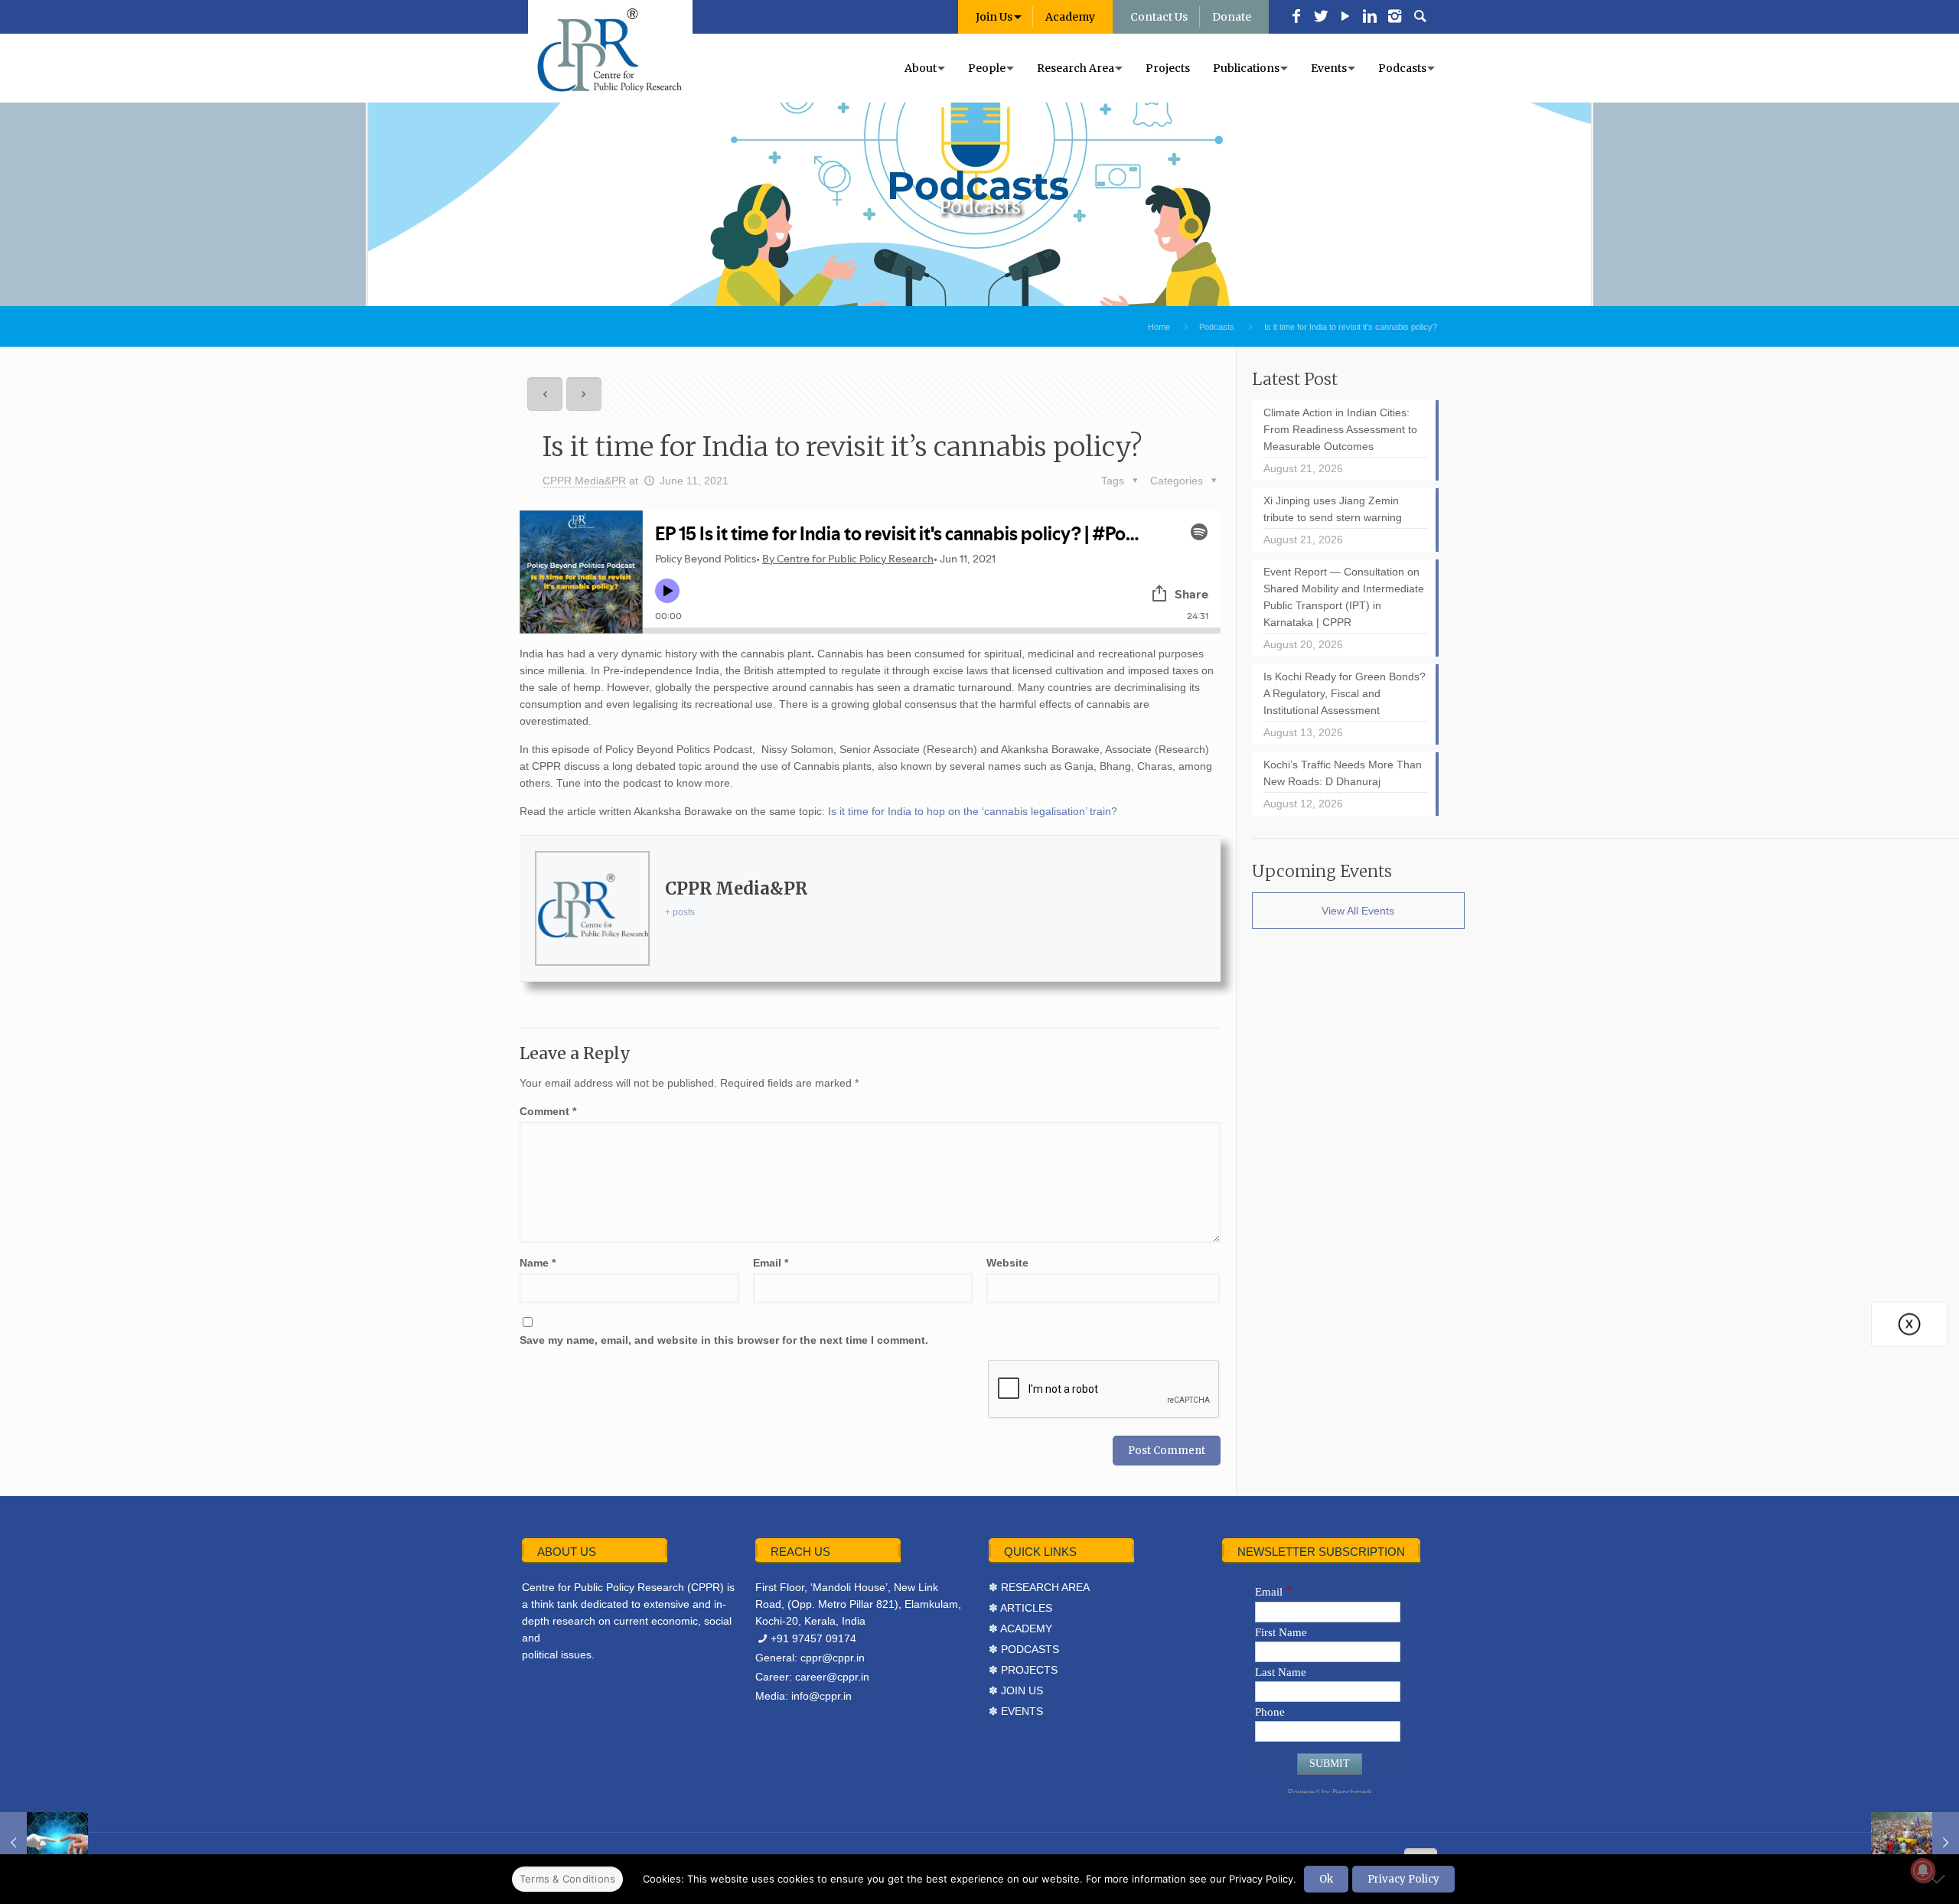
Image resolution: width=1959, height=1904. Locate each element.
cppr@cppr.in (833, 1658)
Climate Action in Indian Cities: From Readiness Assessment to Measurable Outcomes (1340, 429)
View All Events (1358, 911)
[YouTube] (1345, 18)
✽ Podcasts (1024, 1649)
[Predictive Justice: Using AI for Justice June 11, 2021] (44, 1843)
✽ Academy (1020, 1629)
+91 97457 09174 (813, 1638)
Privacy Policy (1403, 1879)
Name (538, 1263)
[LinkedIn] (1370, 18)
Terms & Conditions (568, 1879)
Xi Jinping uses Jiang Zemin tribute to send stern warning (1333, 509)
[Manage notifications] (1923, 1870)
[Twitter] (1321, 18)
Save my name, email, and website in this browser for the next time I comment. (724, 1340)
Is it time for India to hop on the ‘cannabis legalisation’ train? (973, 811)
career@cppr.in (832, 1677)
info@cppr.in (821, 1696)
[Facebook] (1296, 18)
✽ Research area (1039, 1587)
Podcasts (1217, 327)
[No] (1940, 1879)
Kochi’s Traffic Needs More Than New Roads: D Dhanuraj (1343, 773)
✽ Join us (1016, 1690)
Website (1007, 1263)
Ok (1326, 1879)
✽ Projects (1023, 1670)
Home (1159, 327)
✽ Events (1016, 1711)
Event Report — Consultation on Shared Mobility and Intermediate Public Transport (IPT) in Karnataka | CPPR (1344, 597)
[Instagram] (1394, 18)
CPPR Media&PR (584, 481)
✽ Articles (1020, 1608)
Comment (548, 1111)
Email (771, 1263)
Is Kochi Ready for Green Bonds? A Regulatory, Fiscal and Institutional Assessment (1345, 693)
